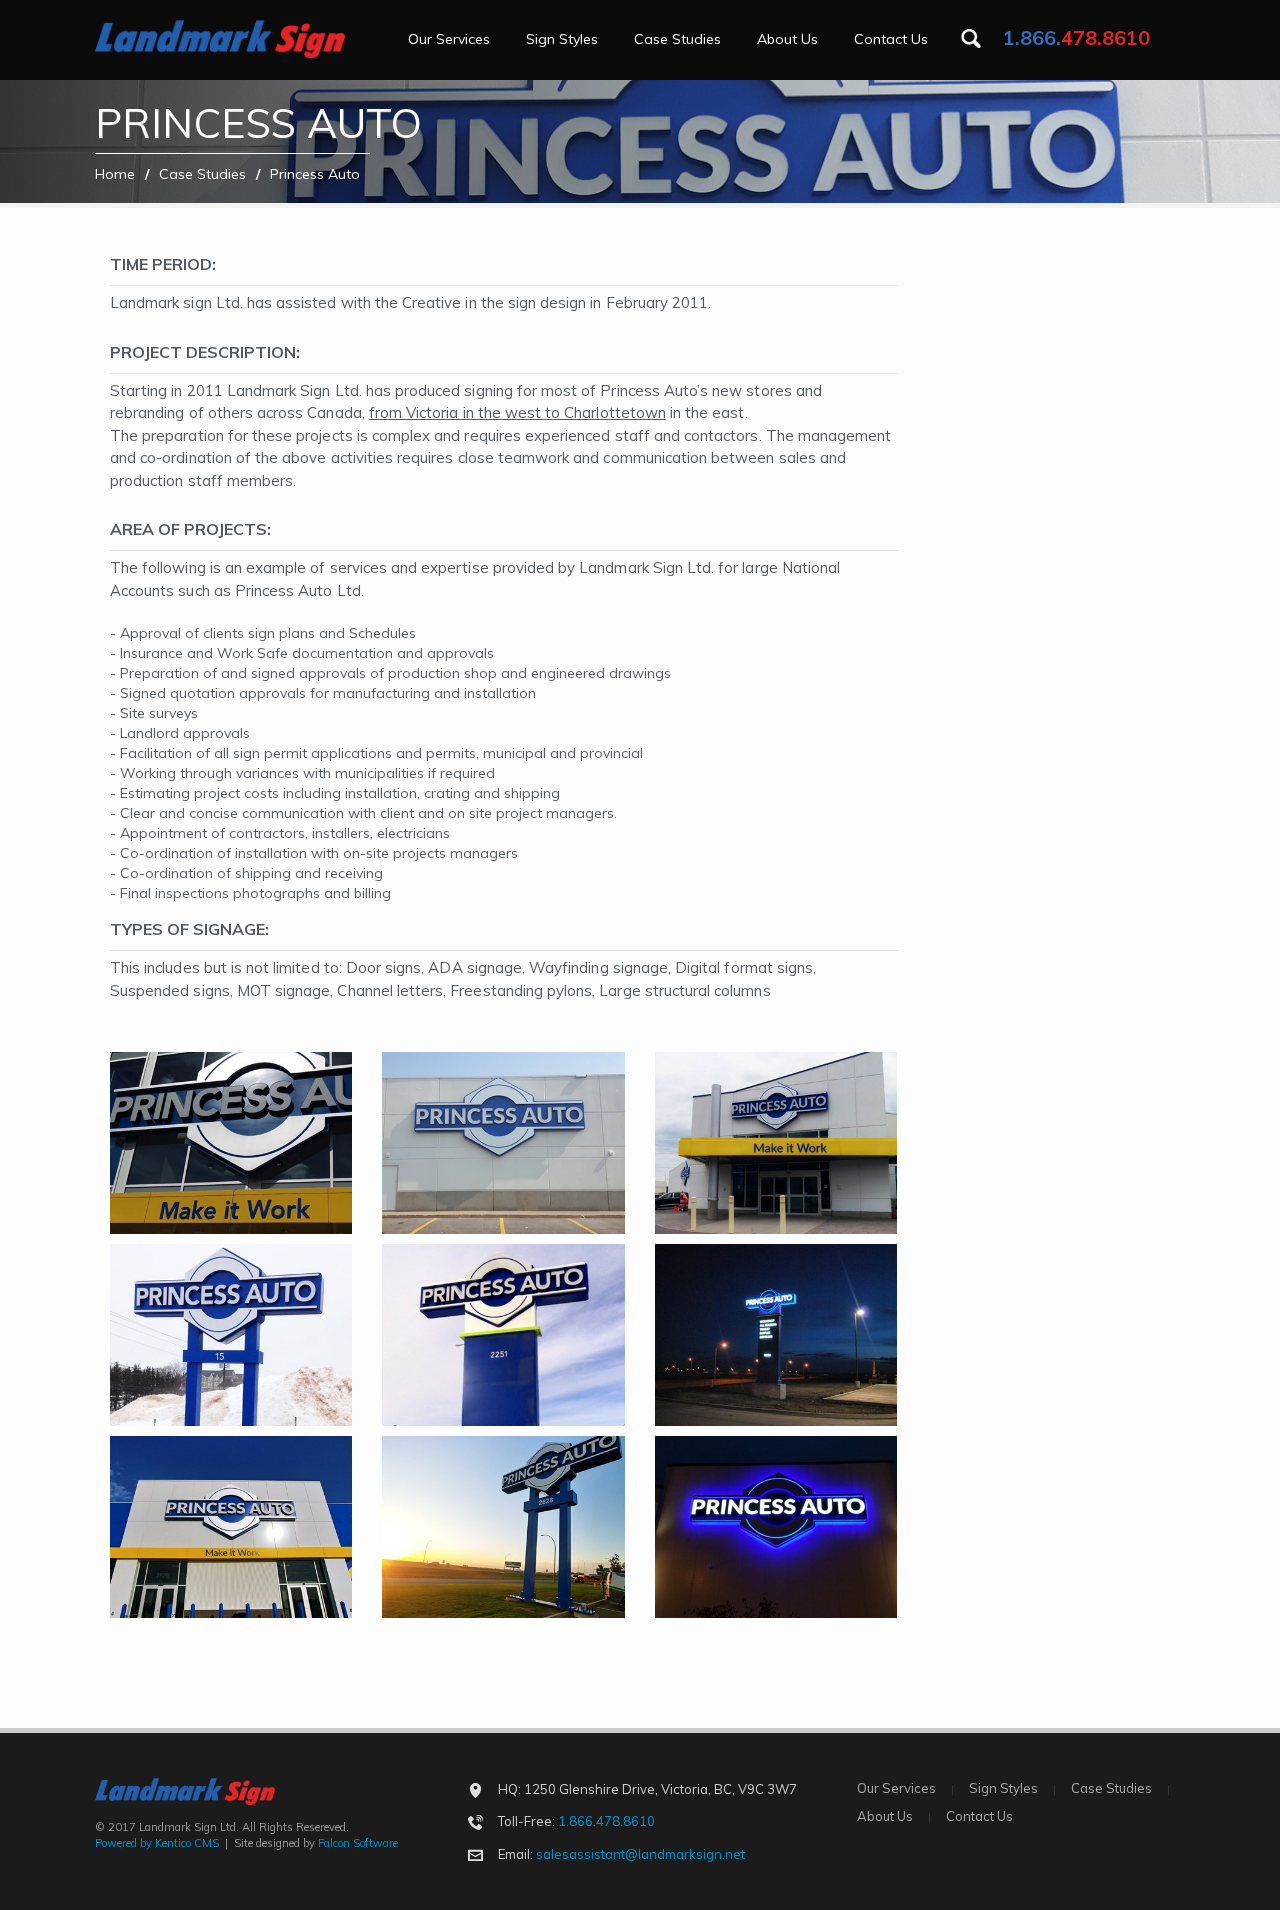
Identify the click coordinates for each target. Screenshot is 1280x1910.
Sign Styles (562, 39)
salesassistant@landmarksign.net (640, 1854)
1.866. (1076, 37)
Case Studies (677, 39)
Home (115, 174)
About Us (787, 39)
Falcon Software (358, 1843)
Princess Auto (315, 174)
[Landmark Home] (220, 32)
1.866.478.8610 (606, 1821)
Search (971, 38)
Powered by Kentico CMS (157, 1843)
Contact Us (891, 39)
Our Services (449, 39)
